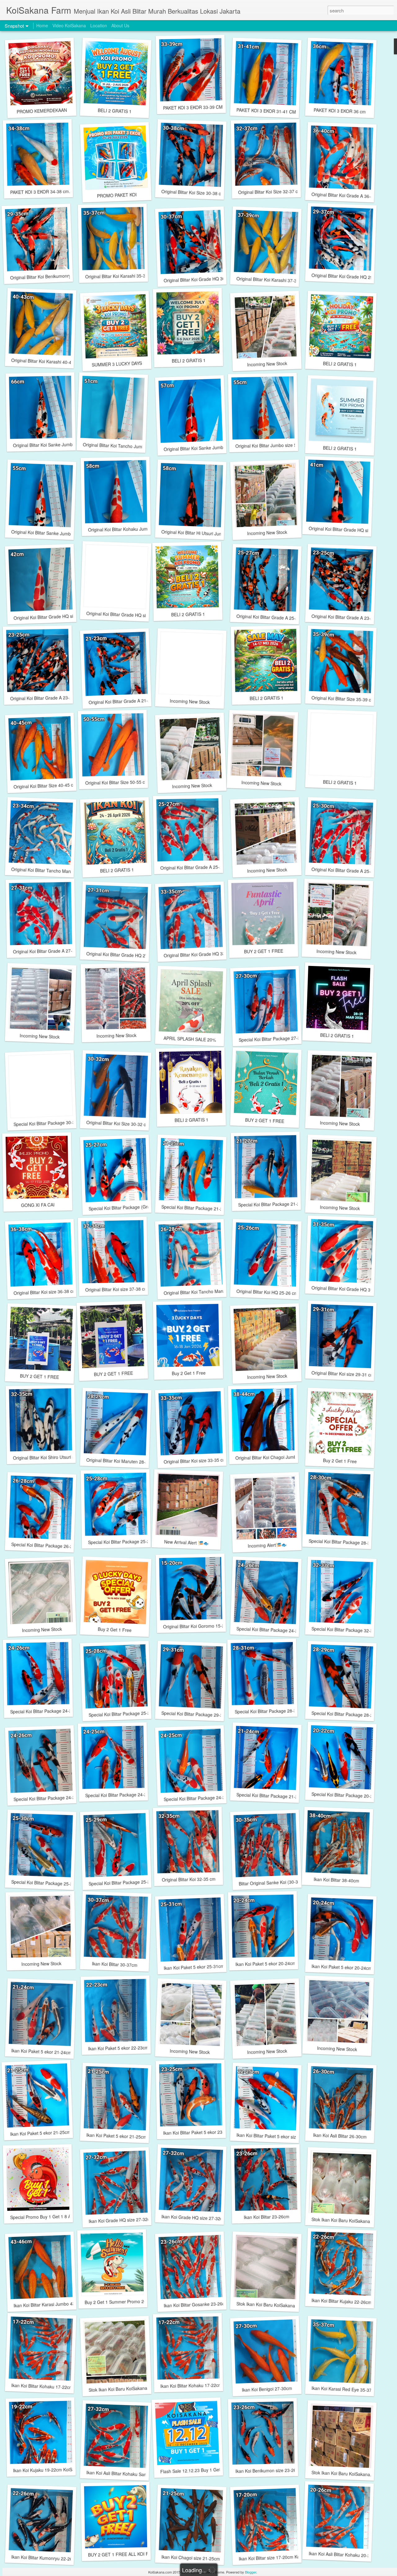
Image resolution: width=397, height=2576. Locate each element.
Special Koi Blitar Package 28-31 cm (270, 1711)
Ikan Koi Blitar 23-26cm (266, 2217)
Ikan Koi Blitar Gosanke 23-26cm (196, 2304)
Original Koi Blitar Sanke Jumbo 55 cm (49, 533)
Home (42, 25)
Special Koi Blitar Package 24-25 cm (121, 1795)
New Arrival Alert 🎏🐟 (186, 1542)
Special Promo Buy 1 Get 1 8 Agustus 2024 (53, 2217)
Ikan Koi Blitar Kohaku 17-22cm (42, 2386)
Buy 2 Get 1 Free (188, 1373)
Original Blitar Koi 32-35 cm (188, 1879)
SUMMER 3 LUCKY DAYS (117, 364)
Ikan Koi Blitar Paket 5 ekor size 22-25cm (277, 2136)
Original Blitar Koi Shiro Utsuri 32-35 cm (52, 1457)
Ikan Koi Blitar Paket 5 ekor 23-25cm (199, 2132)
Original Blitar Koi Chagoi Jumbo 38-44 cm (277, 1457)
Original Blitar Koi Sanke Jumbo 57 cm (201, 448)
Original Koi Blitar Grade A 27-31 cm (49, 951)
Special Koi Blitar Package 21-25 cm (197, 1208)
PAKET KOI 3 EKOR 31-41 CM (266, 111)
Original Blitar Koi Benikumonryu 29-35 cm (52, 276)
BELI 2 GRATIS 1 (114, 111)
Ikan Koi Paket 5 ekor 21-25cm (40, 2133)
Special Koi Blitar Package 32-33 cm (347, 1630)
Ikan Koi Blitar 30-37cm (114, 1964)
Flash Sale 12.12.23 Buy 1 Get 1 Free (197, 2470)
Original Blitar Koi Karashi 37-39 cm (271, 280)
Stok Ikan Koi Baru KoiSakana (341, 2473)
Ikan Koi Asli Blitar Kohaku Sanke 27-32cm (128, 2474)
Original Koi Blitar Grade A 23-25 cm (347, 617)
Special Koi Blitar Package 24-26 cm (272, 1630)
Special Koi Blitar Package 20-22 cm (347, 1795)
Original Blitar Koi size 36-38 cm (45, 1292)
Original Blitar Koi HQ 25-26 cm (267, 1292)
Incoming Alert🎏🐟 (267, 1545)
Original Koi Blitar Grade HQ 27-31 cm (124, 955)
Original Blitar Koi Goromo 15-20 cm (199, 1626)
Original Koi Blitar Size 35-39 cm (343, 699)
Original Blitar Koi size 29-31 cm (343, 1374)
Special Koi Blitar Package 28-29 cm (347, 1714)
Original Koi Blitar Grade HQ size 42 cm (52, 617)
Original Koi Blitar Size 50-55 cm (117, 782)
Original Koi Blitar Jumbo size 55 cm (271, 445)
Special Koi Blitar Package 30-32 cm (49, 1123)
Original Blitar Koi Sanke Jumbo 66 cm (51, 445)
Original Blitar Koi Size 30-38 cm (193, 192)
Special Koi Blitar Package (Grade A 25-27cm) (134, 1207)
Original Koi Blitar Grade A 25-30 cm (347, 870)
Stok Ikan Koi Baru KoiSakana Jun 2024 (351, 2221)
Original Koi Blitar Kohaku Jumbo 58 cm (127, 529)
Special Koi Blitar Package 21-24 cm (272, 1796)
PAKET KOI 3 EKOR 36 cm (340, 111)
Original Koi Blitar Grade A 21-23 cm (124, 701)
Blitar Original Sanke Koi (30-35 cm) (274, 1882)
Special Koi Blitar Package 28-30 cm (344, 1542)
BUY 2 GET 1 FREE (264, 951)
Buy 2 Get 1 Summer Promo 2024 (118, 2302)
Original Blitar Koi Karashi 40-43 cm (46, 361)
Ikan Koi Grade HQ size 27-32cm (121, 2220)
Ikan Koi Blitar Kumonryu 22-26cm (45, 2558)
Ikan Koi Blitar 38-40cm (336, 1880)
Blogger (251, 2572)
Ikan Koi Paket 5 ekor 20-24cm (266, 1963)
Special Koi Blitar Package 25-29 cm (124, 1882)
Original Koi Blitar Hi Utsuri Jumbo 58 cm (201, 533)
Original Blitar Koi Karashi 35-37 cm (120, 276)
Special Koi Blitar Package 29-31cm (196, 1714)
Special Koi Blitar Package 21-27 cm (274, 1204)
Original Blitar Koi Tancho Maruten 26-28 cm (207, 1291)
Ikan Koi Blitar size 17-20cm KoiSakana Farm (283, 2557)
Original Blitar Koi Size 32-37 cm (270, 192)
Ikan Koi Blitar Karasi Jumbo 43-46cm (50, 2304)
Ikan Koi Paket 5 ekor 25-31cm (194, 1967)
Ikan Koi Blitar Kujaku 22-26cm (342, 2301)
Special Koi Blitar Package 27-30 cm (274, 1039)
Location (99, 25)
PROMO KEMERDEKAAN (42, 111)
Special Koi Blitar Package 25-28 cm (124, 1542)
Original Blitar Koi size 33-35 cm (195, 1461)
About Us (120, 25)
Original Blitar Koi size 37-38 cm (117, 1289)
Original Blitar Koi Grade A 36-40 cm (347, 195)
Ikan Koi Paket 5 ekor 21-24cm (42, 2052)
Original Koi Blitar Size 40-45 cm (45, 786)
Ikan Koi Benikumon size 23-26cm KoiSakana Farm (286, 2470)
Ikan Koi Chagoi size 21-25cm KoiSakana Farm (208, 2558)
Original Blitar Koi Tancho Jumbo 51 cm (122, 446)
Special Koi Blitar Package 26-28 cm (47, 1545)
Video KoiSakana (69, 25)
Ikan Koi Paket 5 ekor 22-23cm (118, 2048)
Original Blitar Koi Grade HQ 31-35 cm (349, 1289)
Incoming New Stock (267, 364)
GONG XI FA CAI (38, 1205)
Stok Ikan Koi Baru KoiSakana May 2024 (276, 2305)
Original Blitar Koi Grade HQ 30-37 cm (201, 279)
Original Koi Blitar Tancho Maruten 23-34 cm (55, 871)
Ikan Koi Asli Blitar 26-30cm (340, 2136)
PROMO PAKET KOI (117, 195)
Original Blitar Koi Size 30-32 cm (118, 1123)
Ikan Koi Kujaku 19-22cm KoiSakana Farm (55, 2470)
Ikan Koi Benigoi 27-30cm (267, 2389)
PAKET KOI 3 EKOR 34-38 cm (40, 192)
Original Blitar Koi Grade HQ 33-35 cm (201, 954)
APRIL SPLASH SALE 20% (190, 1039)
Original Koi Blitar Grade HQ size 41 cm (348, 530)
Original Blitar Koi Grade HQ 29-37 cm (349, 276)
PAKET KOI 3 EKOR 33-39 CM (193, 107)
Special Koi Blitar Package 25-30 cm (47, 1883)
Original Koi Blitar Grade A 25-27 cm (272, 617)
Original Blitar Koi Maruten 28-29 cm (122, 1461)
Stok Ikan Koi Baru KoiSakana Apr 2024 (127, 2388)
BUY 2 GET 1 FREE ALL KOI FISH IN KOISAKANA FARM (144, 2554)
